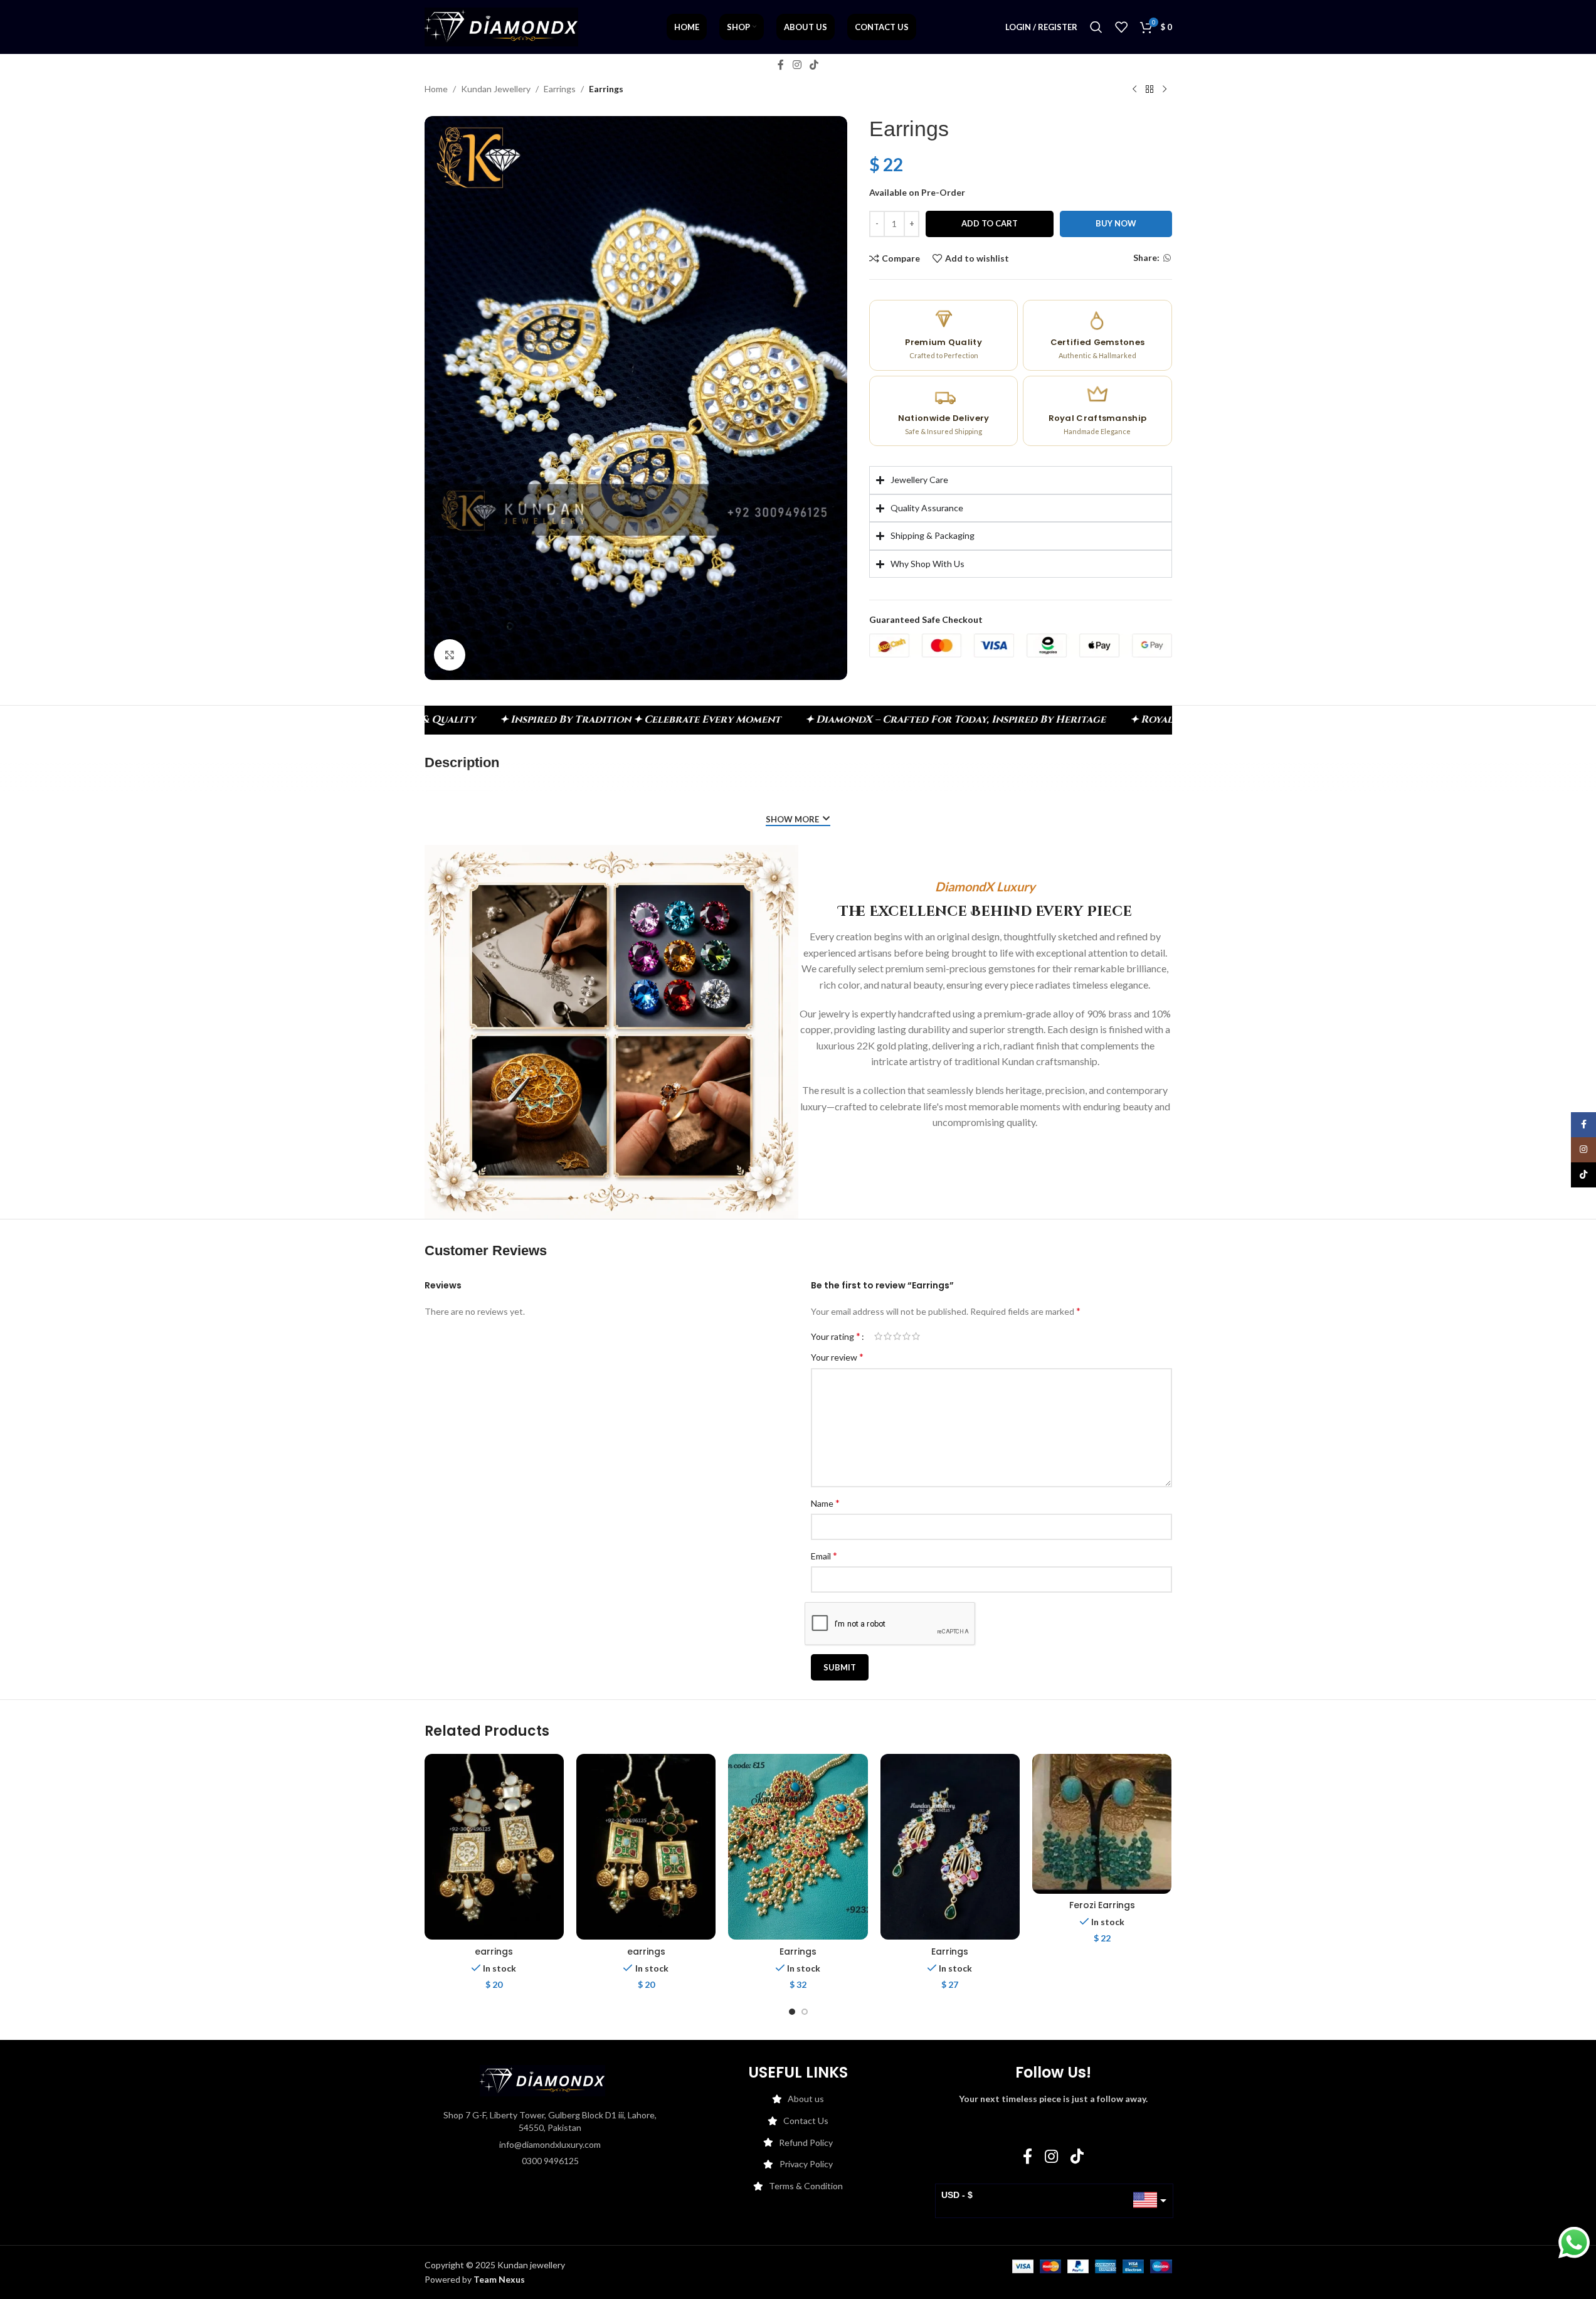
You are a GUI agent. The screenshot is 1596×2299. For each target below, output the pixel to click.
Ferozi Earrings (1102, 1905)
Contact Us (806, 2121)
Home (436, 89)
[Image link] (542, 2080)
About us (806, 2099)
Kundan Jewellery (496, 89)
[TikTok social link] (814, 65)
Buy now (1116, 223)
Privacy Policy (806, 2164)
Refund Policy (806, 2142)
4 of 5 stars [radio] (906, 1336)
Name (825, 1503)
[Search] (1096, 27)
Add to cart (990, 223)
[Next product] (1165, 90)
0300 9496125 (550, 2161)
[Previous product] (1134, 90)
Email (824, 1555)
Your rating (836, 1336)
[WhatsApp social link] (1167, 258)
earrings (494, 1951)
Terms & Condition (806, 2186)
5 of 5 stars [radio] (916, 1336)
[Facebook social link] (781, 65)
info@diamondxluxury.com (550, 2144)
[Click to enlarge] (450, 655)
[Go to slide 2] (805, 2012)
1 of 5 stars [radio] (878, 1336)
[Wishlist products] (1121, 27)
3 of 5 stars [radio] (897, 1336)
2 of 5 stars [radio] (888, 1336)
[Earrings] (798, 1847)
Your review (837, 1357)
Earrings (560, 89)
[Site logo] (501, 26)
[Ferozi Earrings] (1102, 1824)
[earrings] (494, 1847)
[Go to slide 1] (792, 2012)
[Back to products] (1149, 90)
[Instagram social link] (797, 65)
